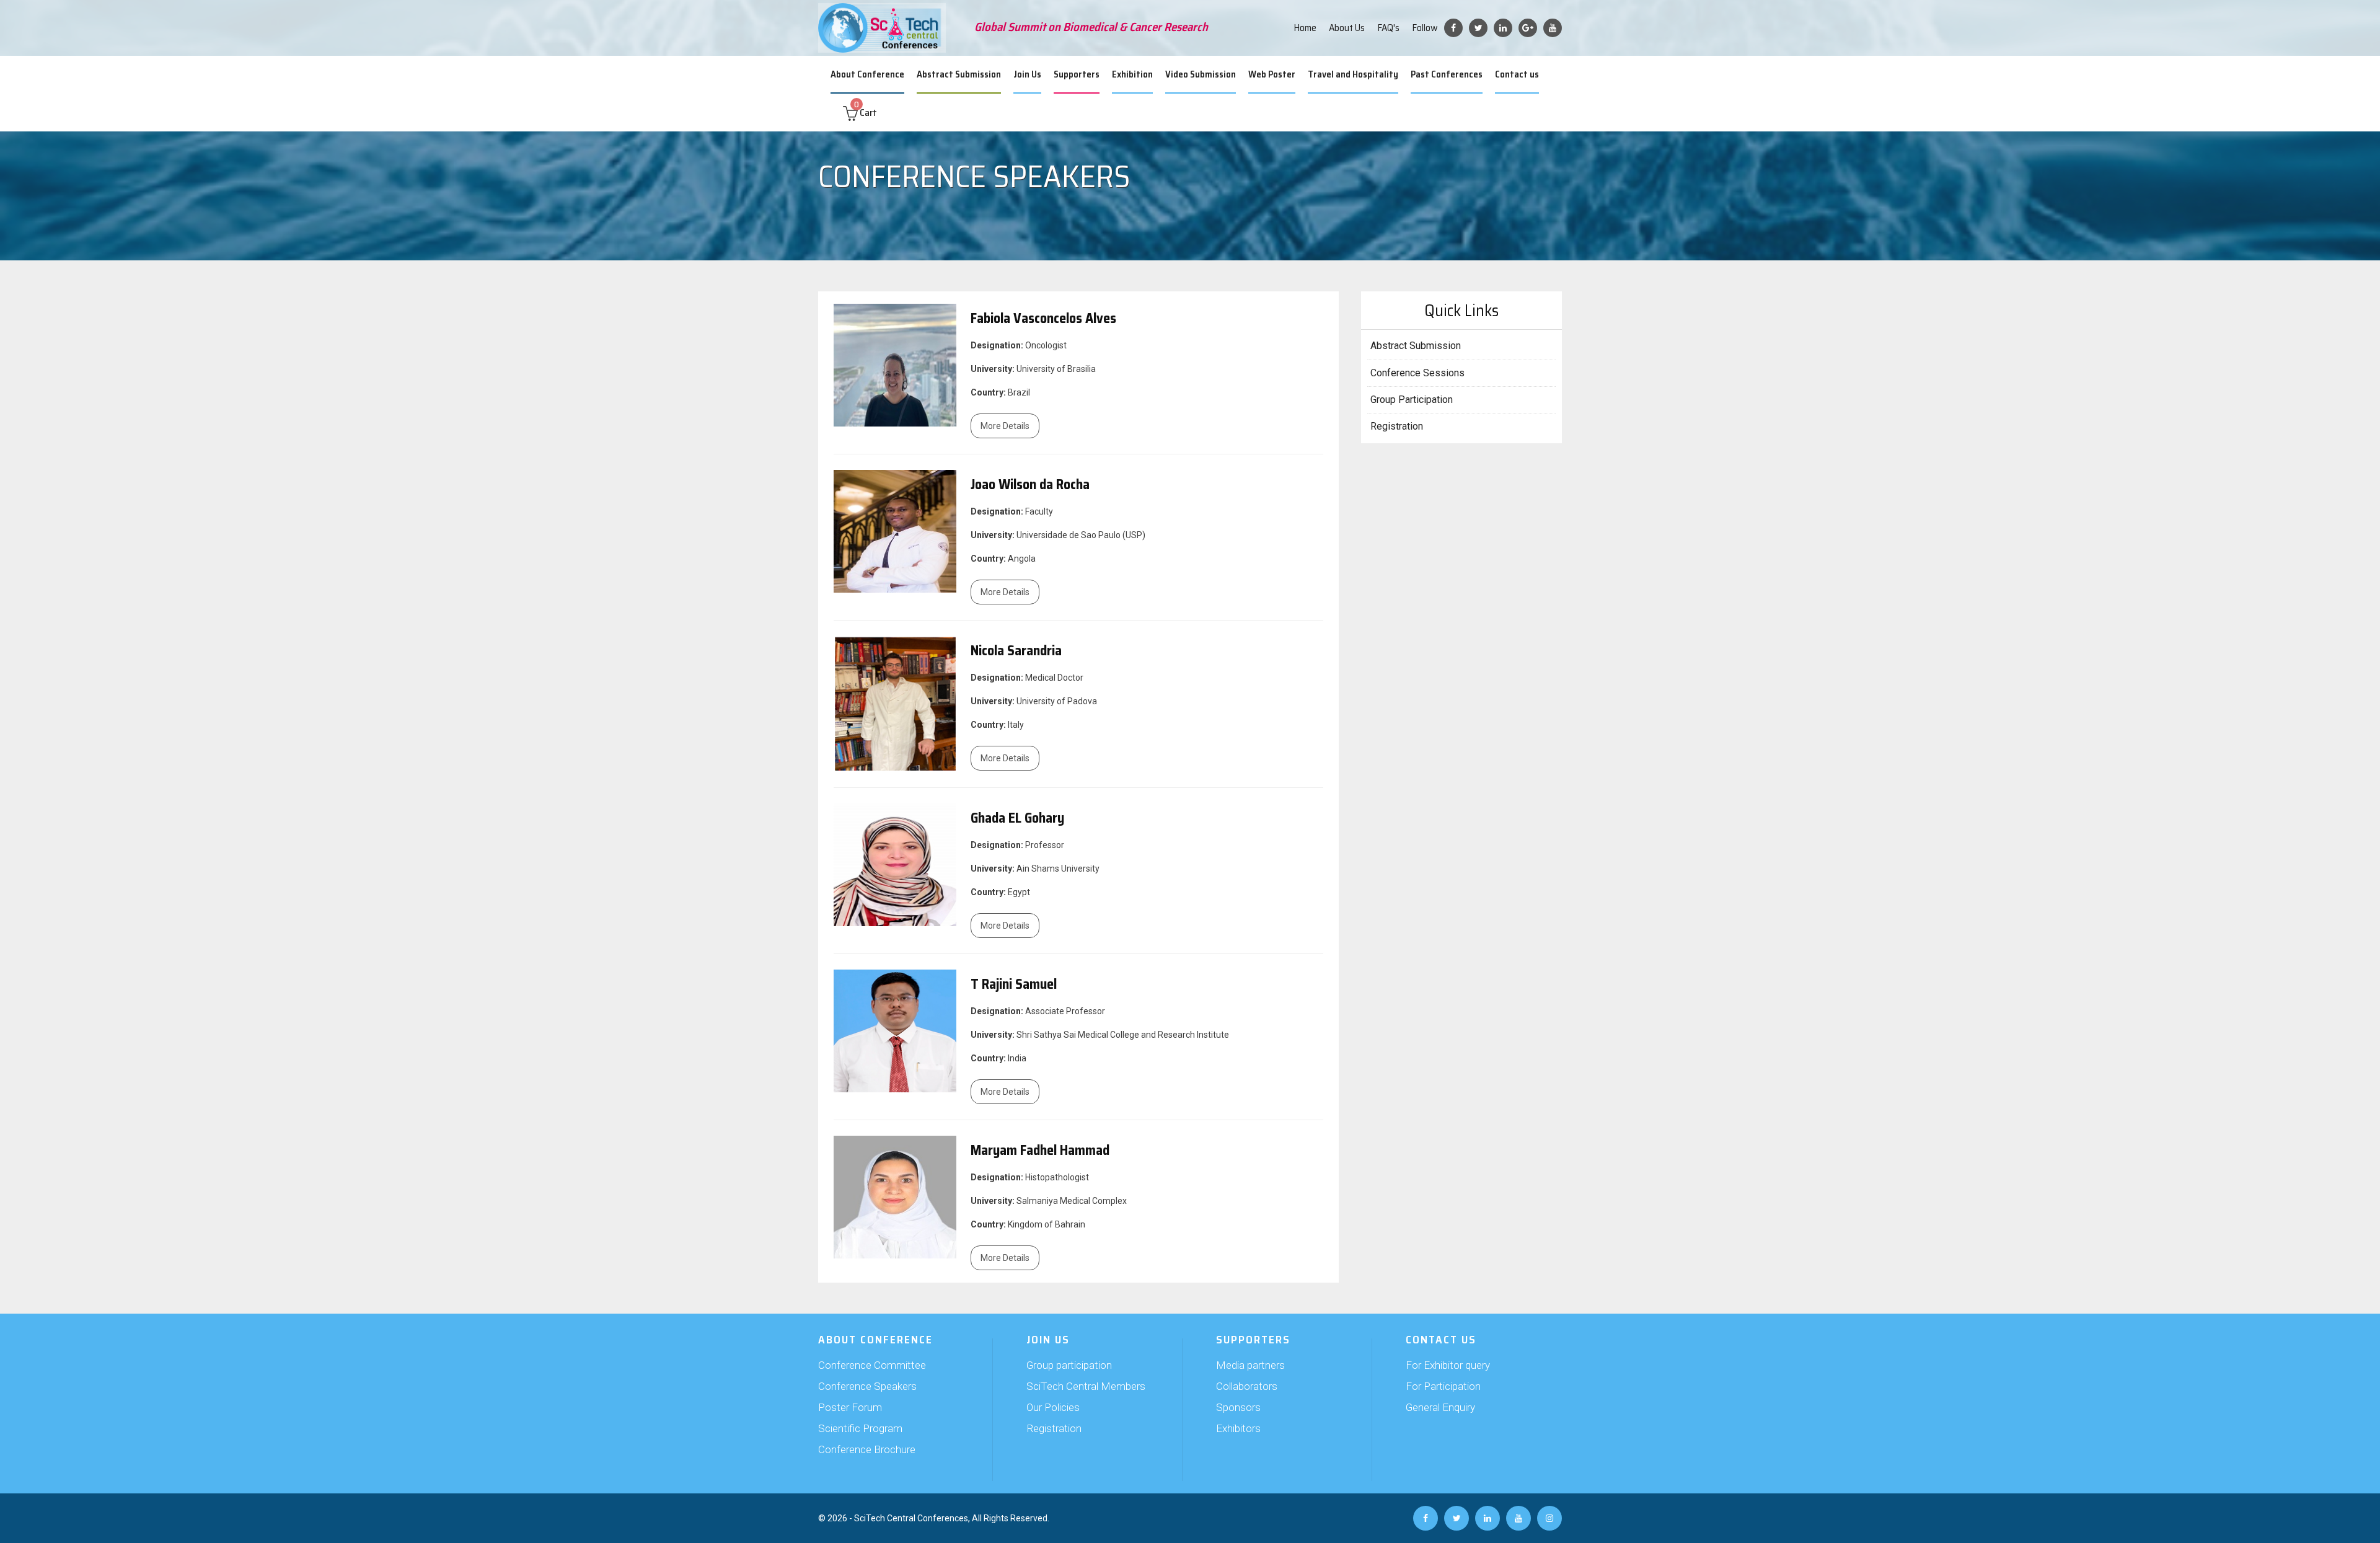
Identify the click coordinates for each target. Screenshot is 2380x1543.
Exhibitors (1238, 1428)
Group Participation (1412, 400)
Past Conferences (1447, 74)
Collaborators (1247, 1386)
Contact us (1517, 74)
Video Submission (1201, 74)
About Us (1347, 28)
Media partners (1250, 1365)
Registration (1397, 426)
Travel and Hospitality (1353, 74)
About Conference (867, 74)
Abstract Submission (959, 74)
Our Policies (1053, 1407)
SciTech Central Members (1086, 1386)
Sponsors (1238, 1407)
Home (1305, 28)
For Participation (1443, 1386)
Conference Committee (872, 1365)
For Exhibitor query (1448, 1365)
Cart (866, 113)
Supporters (1077, 74)
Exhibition (1132, 74)
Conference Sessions (1417, 373)
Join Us (1027, 74)
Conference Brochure (867, 1449)
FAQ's (1388, 28)
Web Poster (1272, 74)
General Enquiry (1440, 1407)
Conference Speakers (867, 1386)
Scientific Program (860, 1428)
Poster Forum (850, 1407)
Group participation (1069, 1365)
